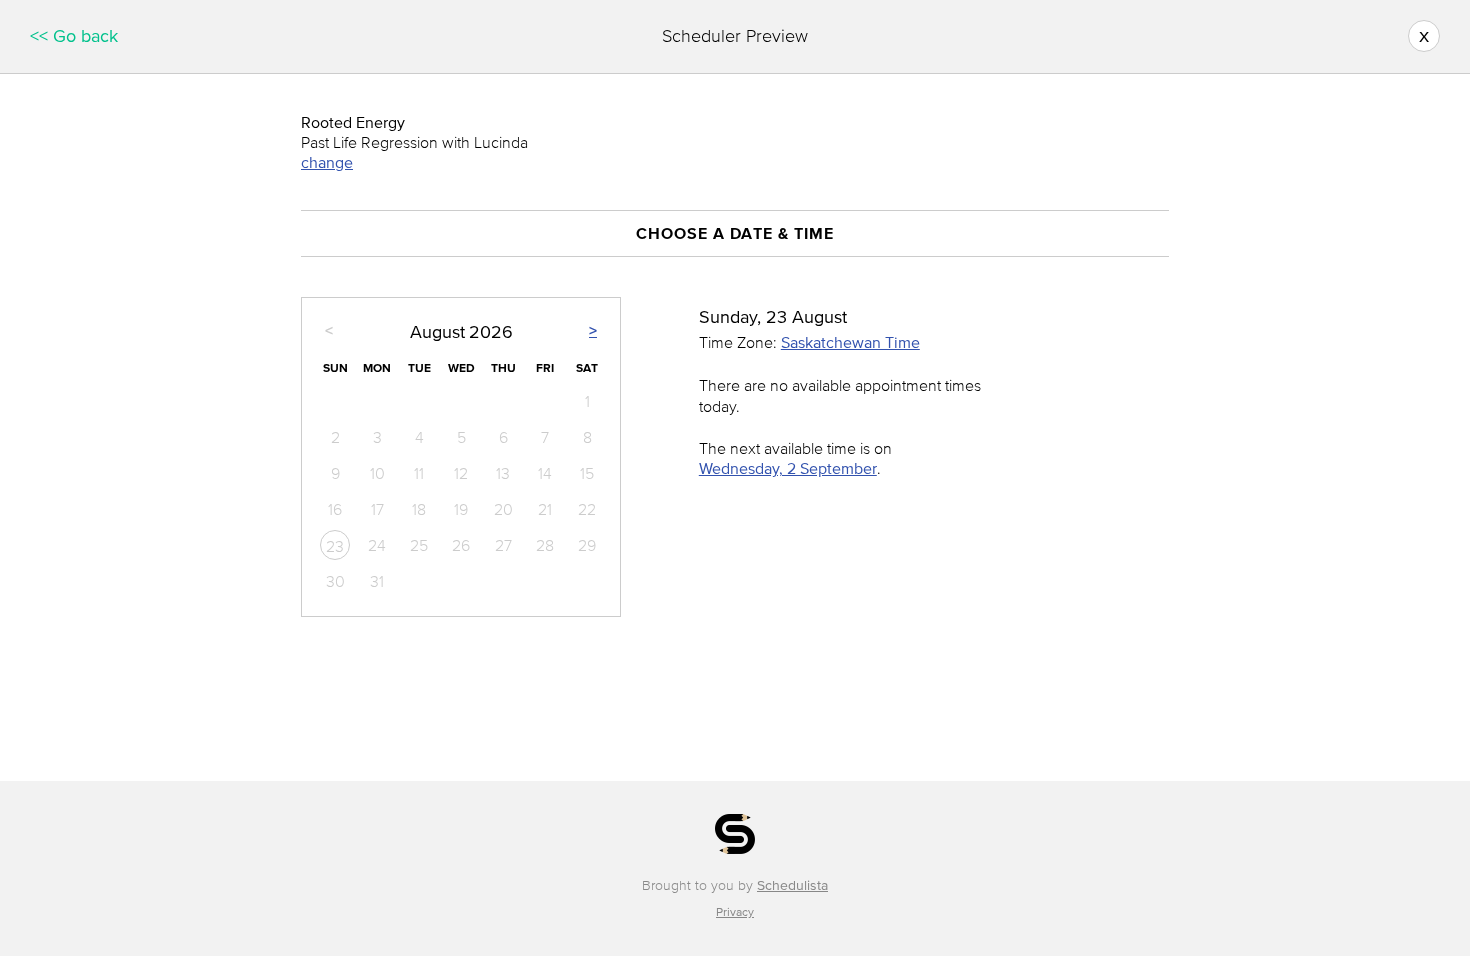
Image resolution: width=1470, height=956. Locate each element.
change (327, 162)
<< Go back (74, 36)
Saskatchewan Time (850, 342)
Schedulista (792, 885)
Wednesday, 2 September (788, 468)
